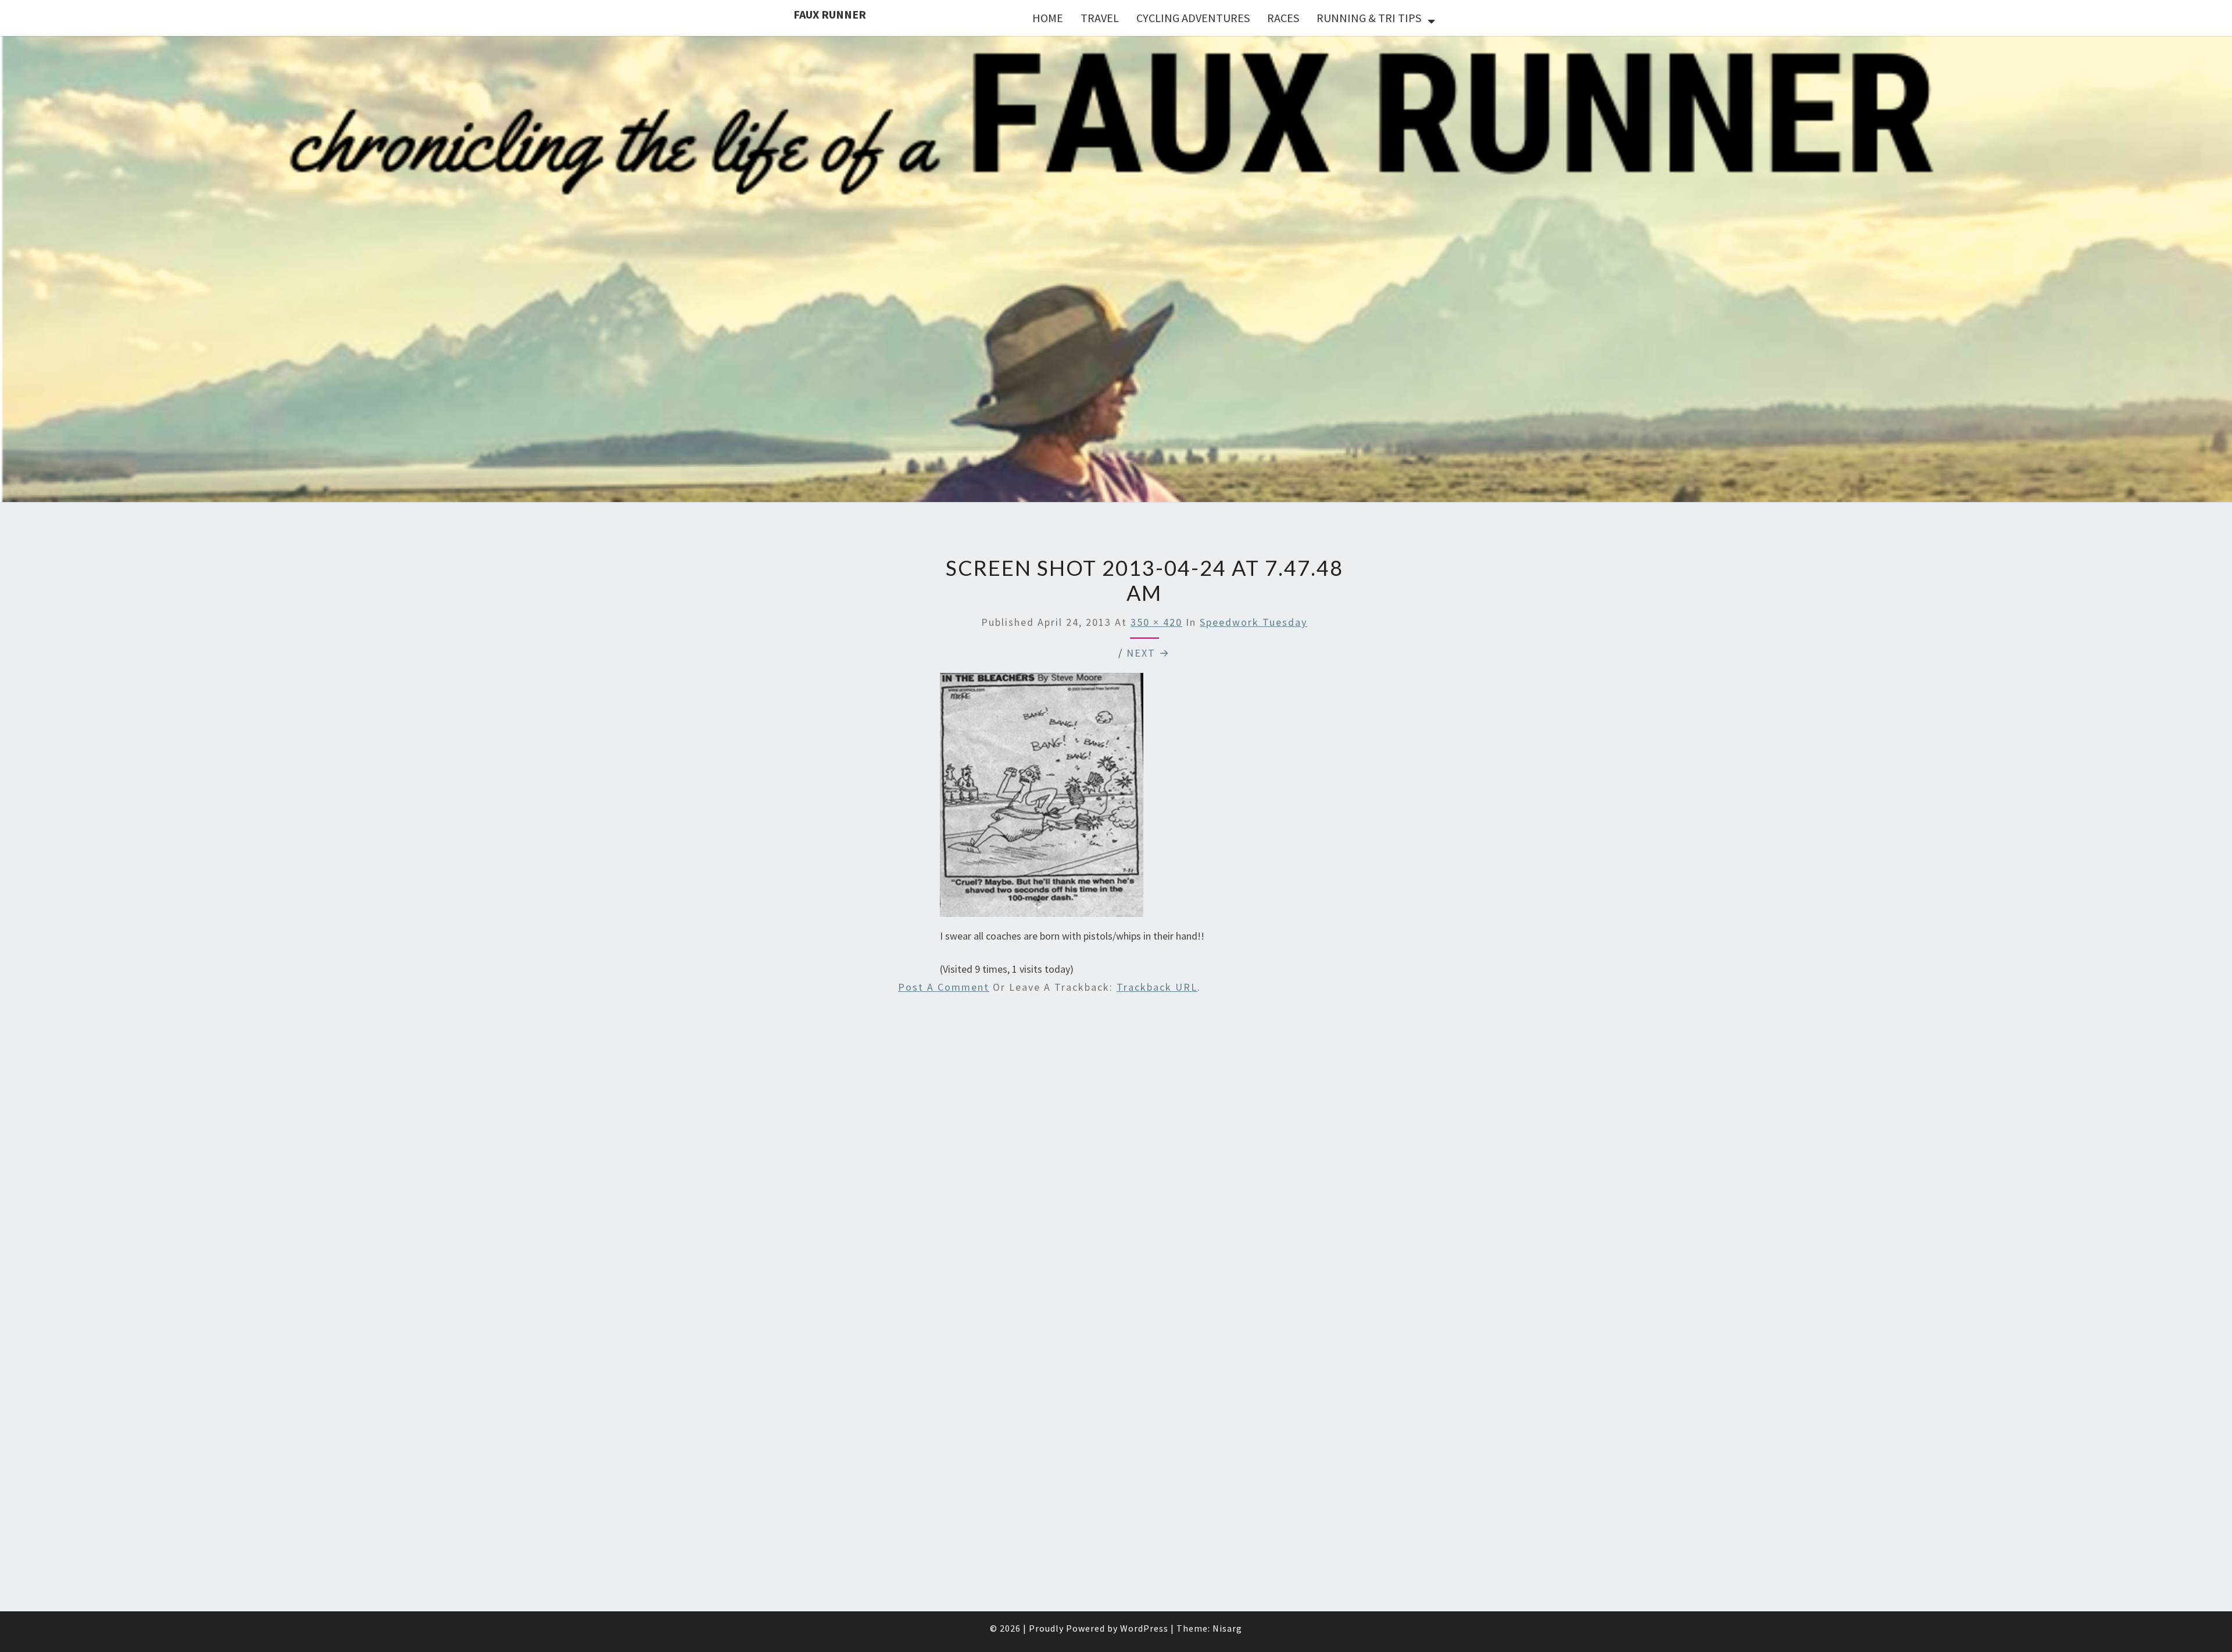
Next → (1148, 653)
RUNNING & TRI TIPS (1369, 18)
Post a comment (944, 987)
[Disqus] (1144, 1157)
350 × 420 (1156, 622)
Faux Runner (830, 14)
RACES (1283, 18)
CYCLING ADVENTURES (1193, 18)
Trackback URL (1157, 987)
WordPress (1144, 1628)
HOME (1048, 18)
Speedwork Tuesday (1253, 622)
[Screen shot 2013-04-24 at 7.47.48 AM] (1042, 799)
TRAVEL (1100, 18)
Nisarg (1227, 1628)
